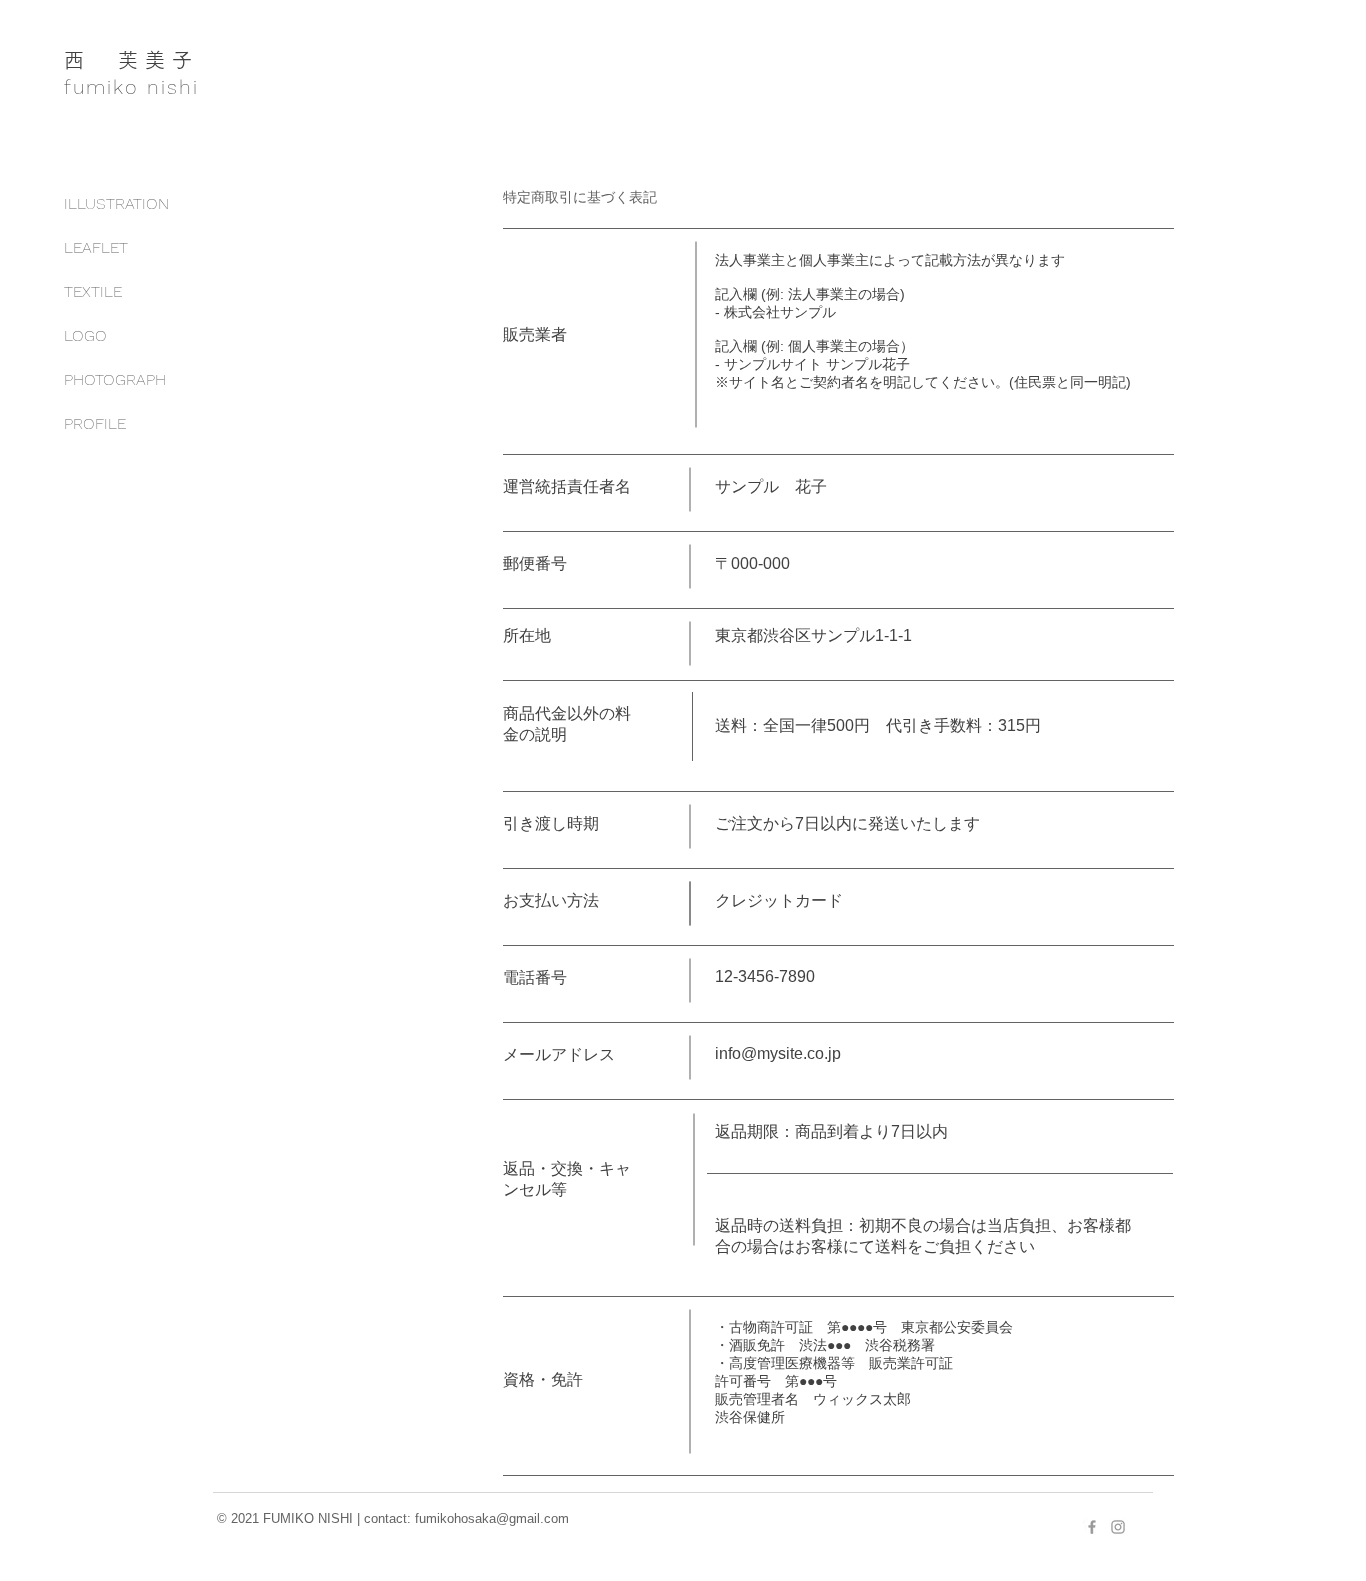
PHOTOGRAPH (115, 379)
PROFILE (95, 423)
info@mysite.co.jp (778, 1053)
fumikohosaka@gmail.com (492, 1518)
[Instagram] (1118, 1527)
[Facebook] (1092, 1527)
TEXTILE (93, 291)
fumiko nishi (131, 87)
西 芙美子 (131, 60)
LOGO (85, 335)
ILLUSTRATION (116, 203)
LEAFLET (96, 247)
